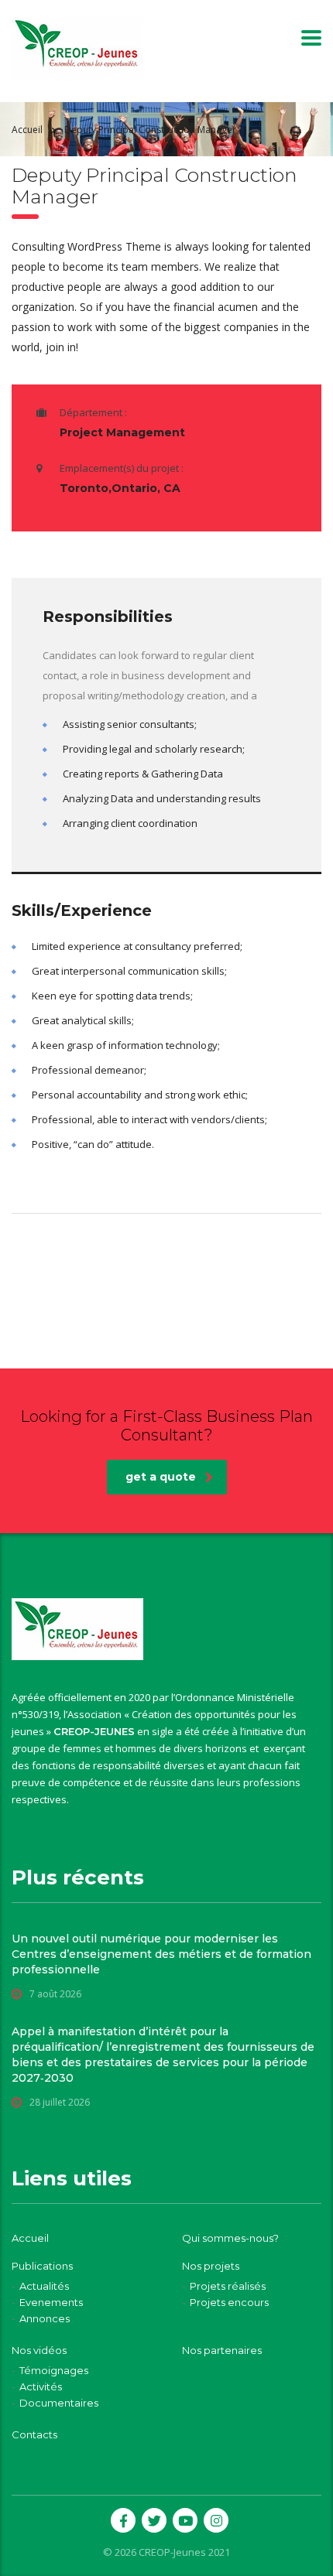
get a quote (161, 1477)
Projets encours (229, 2302)
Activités (41, 2386)
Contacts (34, 2434)
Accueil (27, 130)
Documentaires (59, 2403)
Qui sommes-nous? (230, 2238)
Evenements (51, 2302)
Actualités (44, 2286)
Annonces (45, 2318)
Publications (42, 2266)
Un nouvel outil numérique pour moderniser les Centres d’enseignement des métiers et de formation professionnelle (161, 1954)
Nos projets (211, 2266)
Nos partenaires (222, 2350)
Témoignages (54, 2370)
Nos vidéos (39, 2350)
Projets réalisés (228, 2286)
